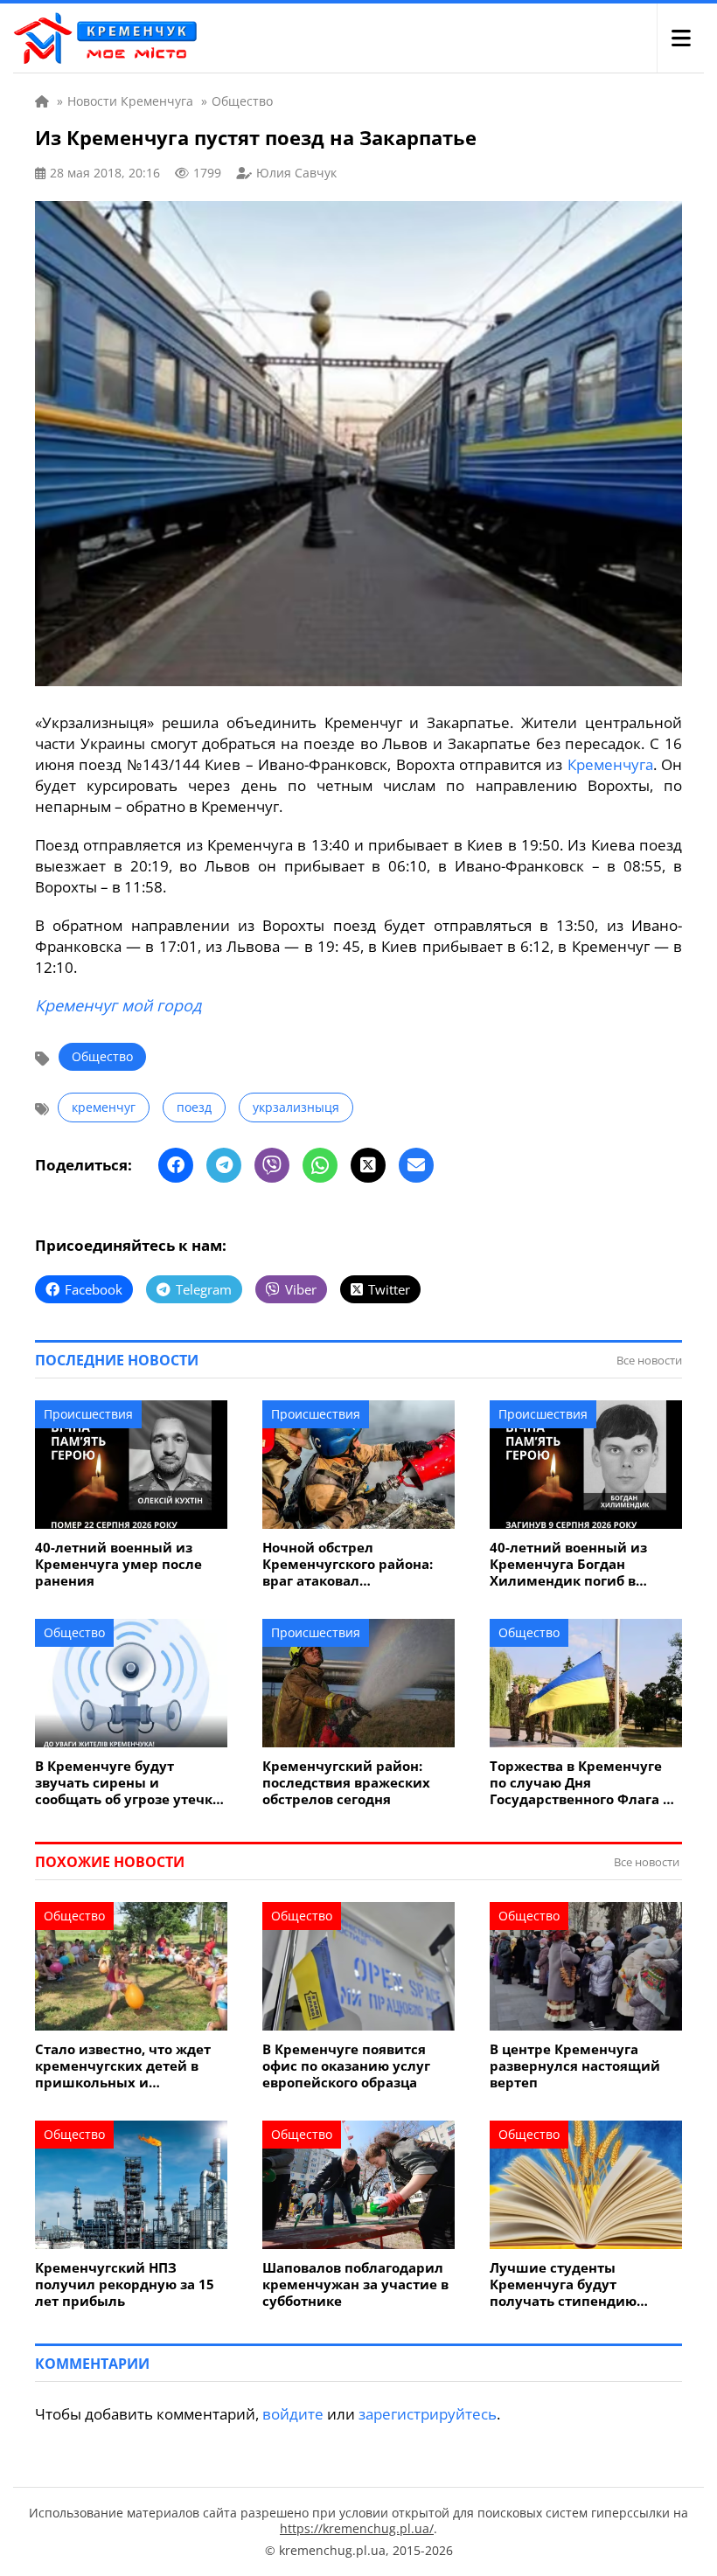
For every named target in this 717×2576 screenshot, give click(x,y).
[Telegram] (224, 1165)
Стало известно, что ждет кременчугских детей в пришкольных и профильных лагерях (123, 2066)
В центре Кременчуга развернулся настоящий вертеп (575, 2066)
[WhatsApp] (320, 1165)
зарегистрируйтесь (428, 2414)
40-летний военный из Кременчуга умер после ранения (118, 1564)
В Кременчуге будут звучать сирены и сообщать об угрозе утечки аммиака (129, 1783)
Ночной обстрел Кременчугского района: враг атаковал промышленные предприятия (348, 1564)
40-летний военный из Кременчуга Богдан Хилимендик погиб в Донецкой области (568, 1564)
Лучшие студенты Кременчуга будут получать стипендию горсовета (563, 2284)
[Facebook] (176, 1165)
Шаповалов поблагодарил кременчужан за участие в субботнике (355, 2284)
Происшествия (88, 1414)
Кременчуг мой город (118, 1005)
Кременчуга (610, 764)
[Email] (416, 1165)
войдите (293, 2414)
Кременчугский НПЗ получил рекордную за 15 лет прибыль (125, 2284)
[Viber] (272, 1165)
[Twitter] (368, 1165)
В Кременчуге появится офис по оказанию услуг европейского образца (346, 2066)
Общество (102, 1056)
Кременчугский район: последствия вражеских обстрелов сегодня (346, 1783)
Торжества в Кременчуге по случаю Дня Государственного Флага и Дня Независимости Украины (581, 1783)
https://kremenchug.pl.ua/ (357, 2528)
